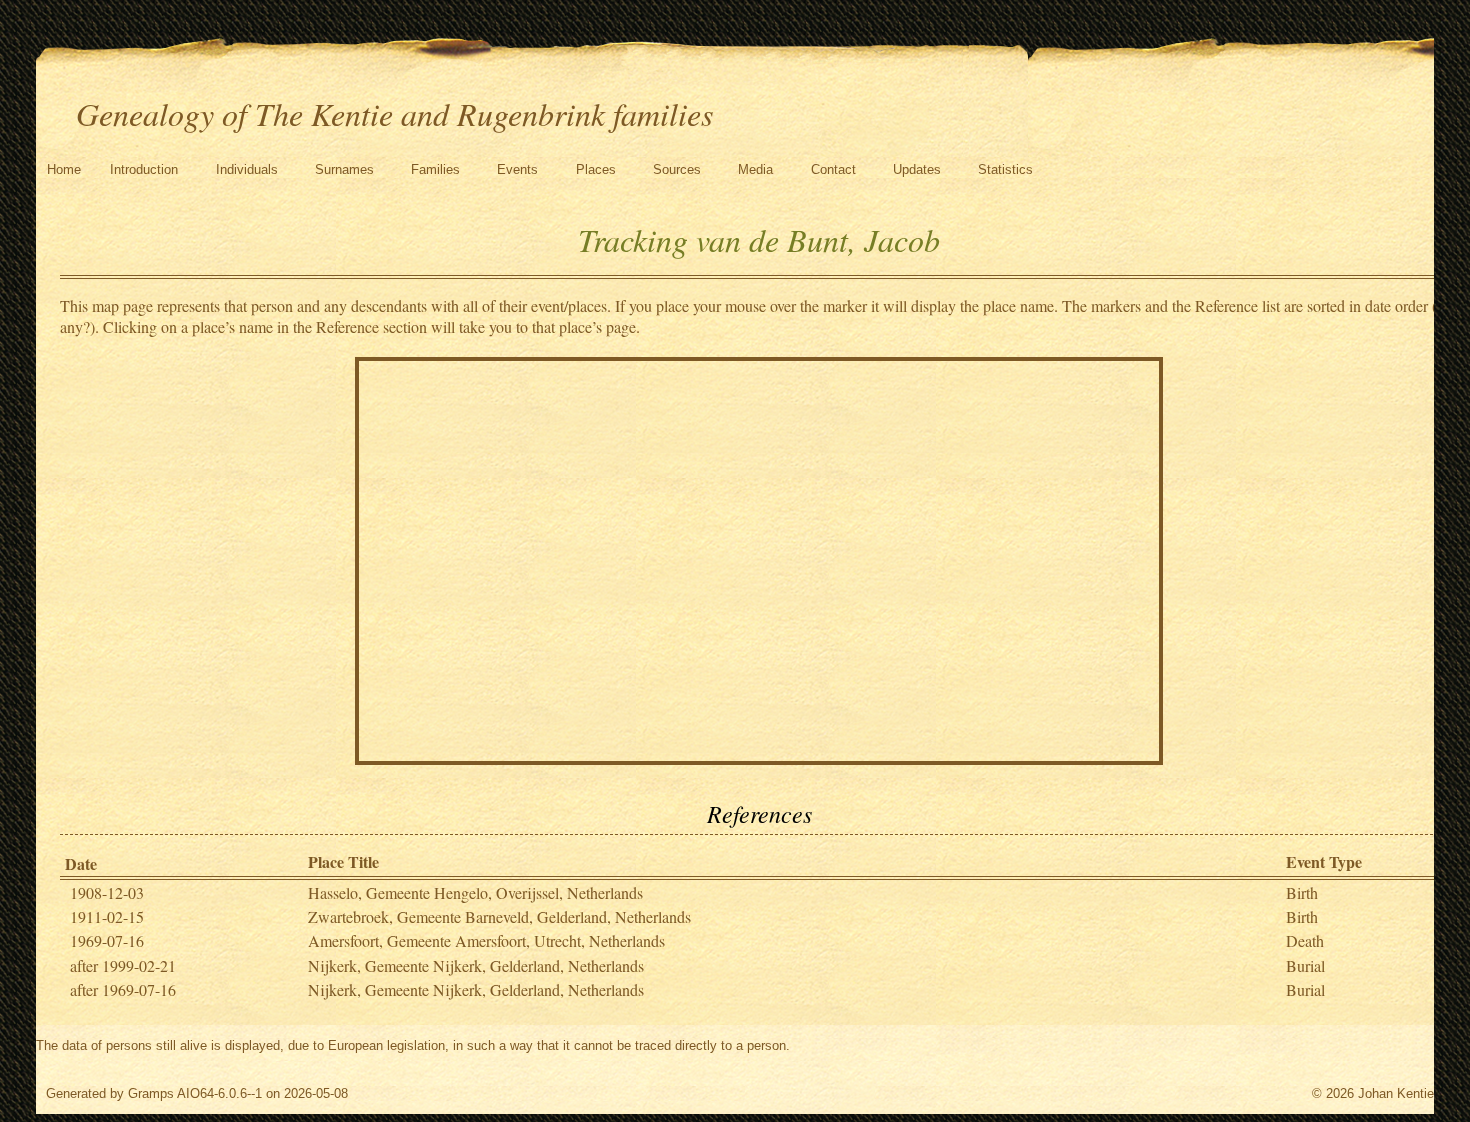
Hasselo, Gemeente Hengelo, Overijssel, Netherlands (475, 892)
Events (517, 169)
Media (755, 169)
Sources (677, 169)
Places (596, 169)
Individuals (247, 169)
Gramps (151, 1093)
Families (435, 169)
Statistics (1005, 169)
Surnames (344, 169)
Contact (833, 169)
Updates (917, 169)
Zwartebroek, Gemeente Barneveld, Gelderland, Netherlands (499, 916)
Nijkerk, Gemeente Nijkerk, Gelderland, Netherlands (476, 965)
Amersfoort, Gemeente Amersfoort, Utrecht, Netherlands (486, 940)
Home (64, 169)
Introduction (144, 169)
